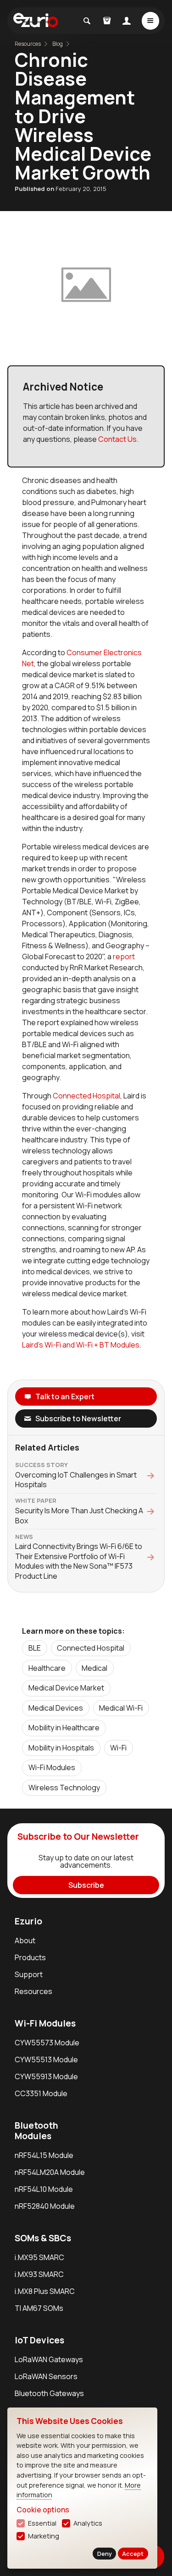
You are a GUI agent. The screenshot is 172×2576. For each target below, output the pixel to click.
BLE (35, 1648)
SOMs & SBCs (43, 2238)
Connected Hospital (86, 1096)
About (25, 1940)
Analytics (88, 2523)
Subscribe (86, 1885)
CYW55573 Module (47, 2043)
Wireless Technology (64, 1788)
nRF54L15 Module (44, 2155)
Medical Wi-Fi (121, 1708)
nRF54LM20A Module (50, 2172)
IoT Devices (39, 2340)
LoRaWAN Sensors (46, 2376)
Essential (42, 2523)
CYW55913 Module (46, 2076)
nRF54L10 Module (44, 2189)
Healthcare (47, 1668)
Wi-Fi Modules (52, 1767)
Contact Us (117, 439)
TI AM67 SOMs (39, 2308)
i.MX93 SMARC (39, 2274)
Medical (94, 1668)
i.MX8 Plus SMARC (45, 2291)
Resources (33, 1991)
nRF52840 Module (45, 2206)
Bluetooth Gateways (49, 2393)
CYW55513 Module (46, 2060)
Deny (105, 2554)
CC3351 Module (41, 2093)
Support (29, 1974)
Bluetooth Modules (36, 2131)
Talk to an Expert (65, 1397)
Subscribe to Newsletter (78, 1418)
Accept (133, 2554)
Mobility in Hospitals (61, 1748)
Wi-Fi (118, 1748)
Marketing (44, 2536)
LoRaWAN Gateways (49, 2359)
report (124, 956)
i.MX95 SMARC (39, 2257)
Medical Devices (56, 1708)
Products (30, 1957)
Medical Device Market (66, 1688)
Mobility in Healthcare (64, 1728)
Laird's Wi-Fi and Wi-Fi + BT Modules (81, 1345)
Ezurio (28, 1921)
